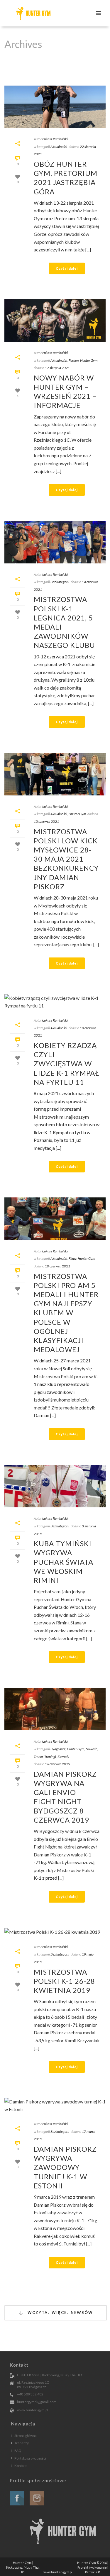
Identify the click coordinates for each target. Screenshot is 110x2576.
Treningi (50, 1757)
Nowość (91, 1749)
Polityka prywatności (30, 2458)
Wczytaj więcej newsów (60, 2313)
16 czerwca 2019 (57, 1764)
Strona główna (26, 2436)
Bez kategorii (60, 582)
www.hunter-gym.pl (33, 2410)
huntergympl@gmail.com (37, 2402)
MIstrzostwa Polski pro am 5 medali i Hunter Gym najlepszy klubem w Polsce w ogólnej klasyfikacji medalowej (66, 1313)
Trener (38, 1757)
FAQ (18, 2451)
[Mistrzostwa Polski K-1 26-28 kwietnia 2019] (55, 1932)
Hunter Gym (89, 360)
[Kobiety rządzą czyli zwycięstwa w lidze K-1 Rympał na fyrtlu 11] (55, 1002)
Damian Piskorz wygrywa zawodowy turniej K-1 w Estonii (65, 2167)
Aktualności (59, 147)
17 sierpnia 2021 (57, 368)
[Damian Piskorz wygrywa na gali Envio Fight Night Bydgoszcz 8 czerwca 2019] (55, 1709)
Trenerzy (22, 2443)
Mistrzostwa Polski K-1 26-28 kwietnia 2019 (64, 1981)
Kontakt (21, 2466)
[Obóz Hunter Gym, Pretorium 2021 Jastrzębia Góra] (55, 107)
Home (54, 74)
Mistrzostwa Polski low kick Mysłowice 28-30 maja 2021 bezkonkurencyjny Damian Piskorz (66, 859)
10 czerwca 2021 (46, 821)
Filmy (72, 1258)
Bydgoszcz (58, 1749)
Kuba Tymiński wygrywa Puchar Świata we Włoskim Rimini (64, 1562)
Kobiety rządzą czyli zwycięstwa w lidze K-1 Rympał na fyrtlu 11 (66, 1064)
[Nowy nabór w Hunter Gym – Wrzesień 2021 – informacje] (55, 321)
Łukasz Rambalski (55, 139)
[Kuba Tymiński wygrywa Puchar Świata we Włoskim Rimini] (55, 1486)
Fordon (74, 360)
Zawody (63, 1757)
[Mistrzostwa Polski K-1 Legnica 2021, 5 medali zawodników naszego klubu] (55, 542)
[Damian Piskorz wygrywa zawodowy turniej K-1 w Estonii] (55, 2105)
